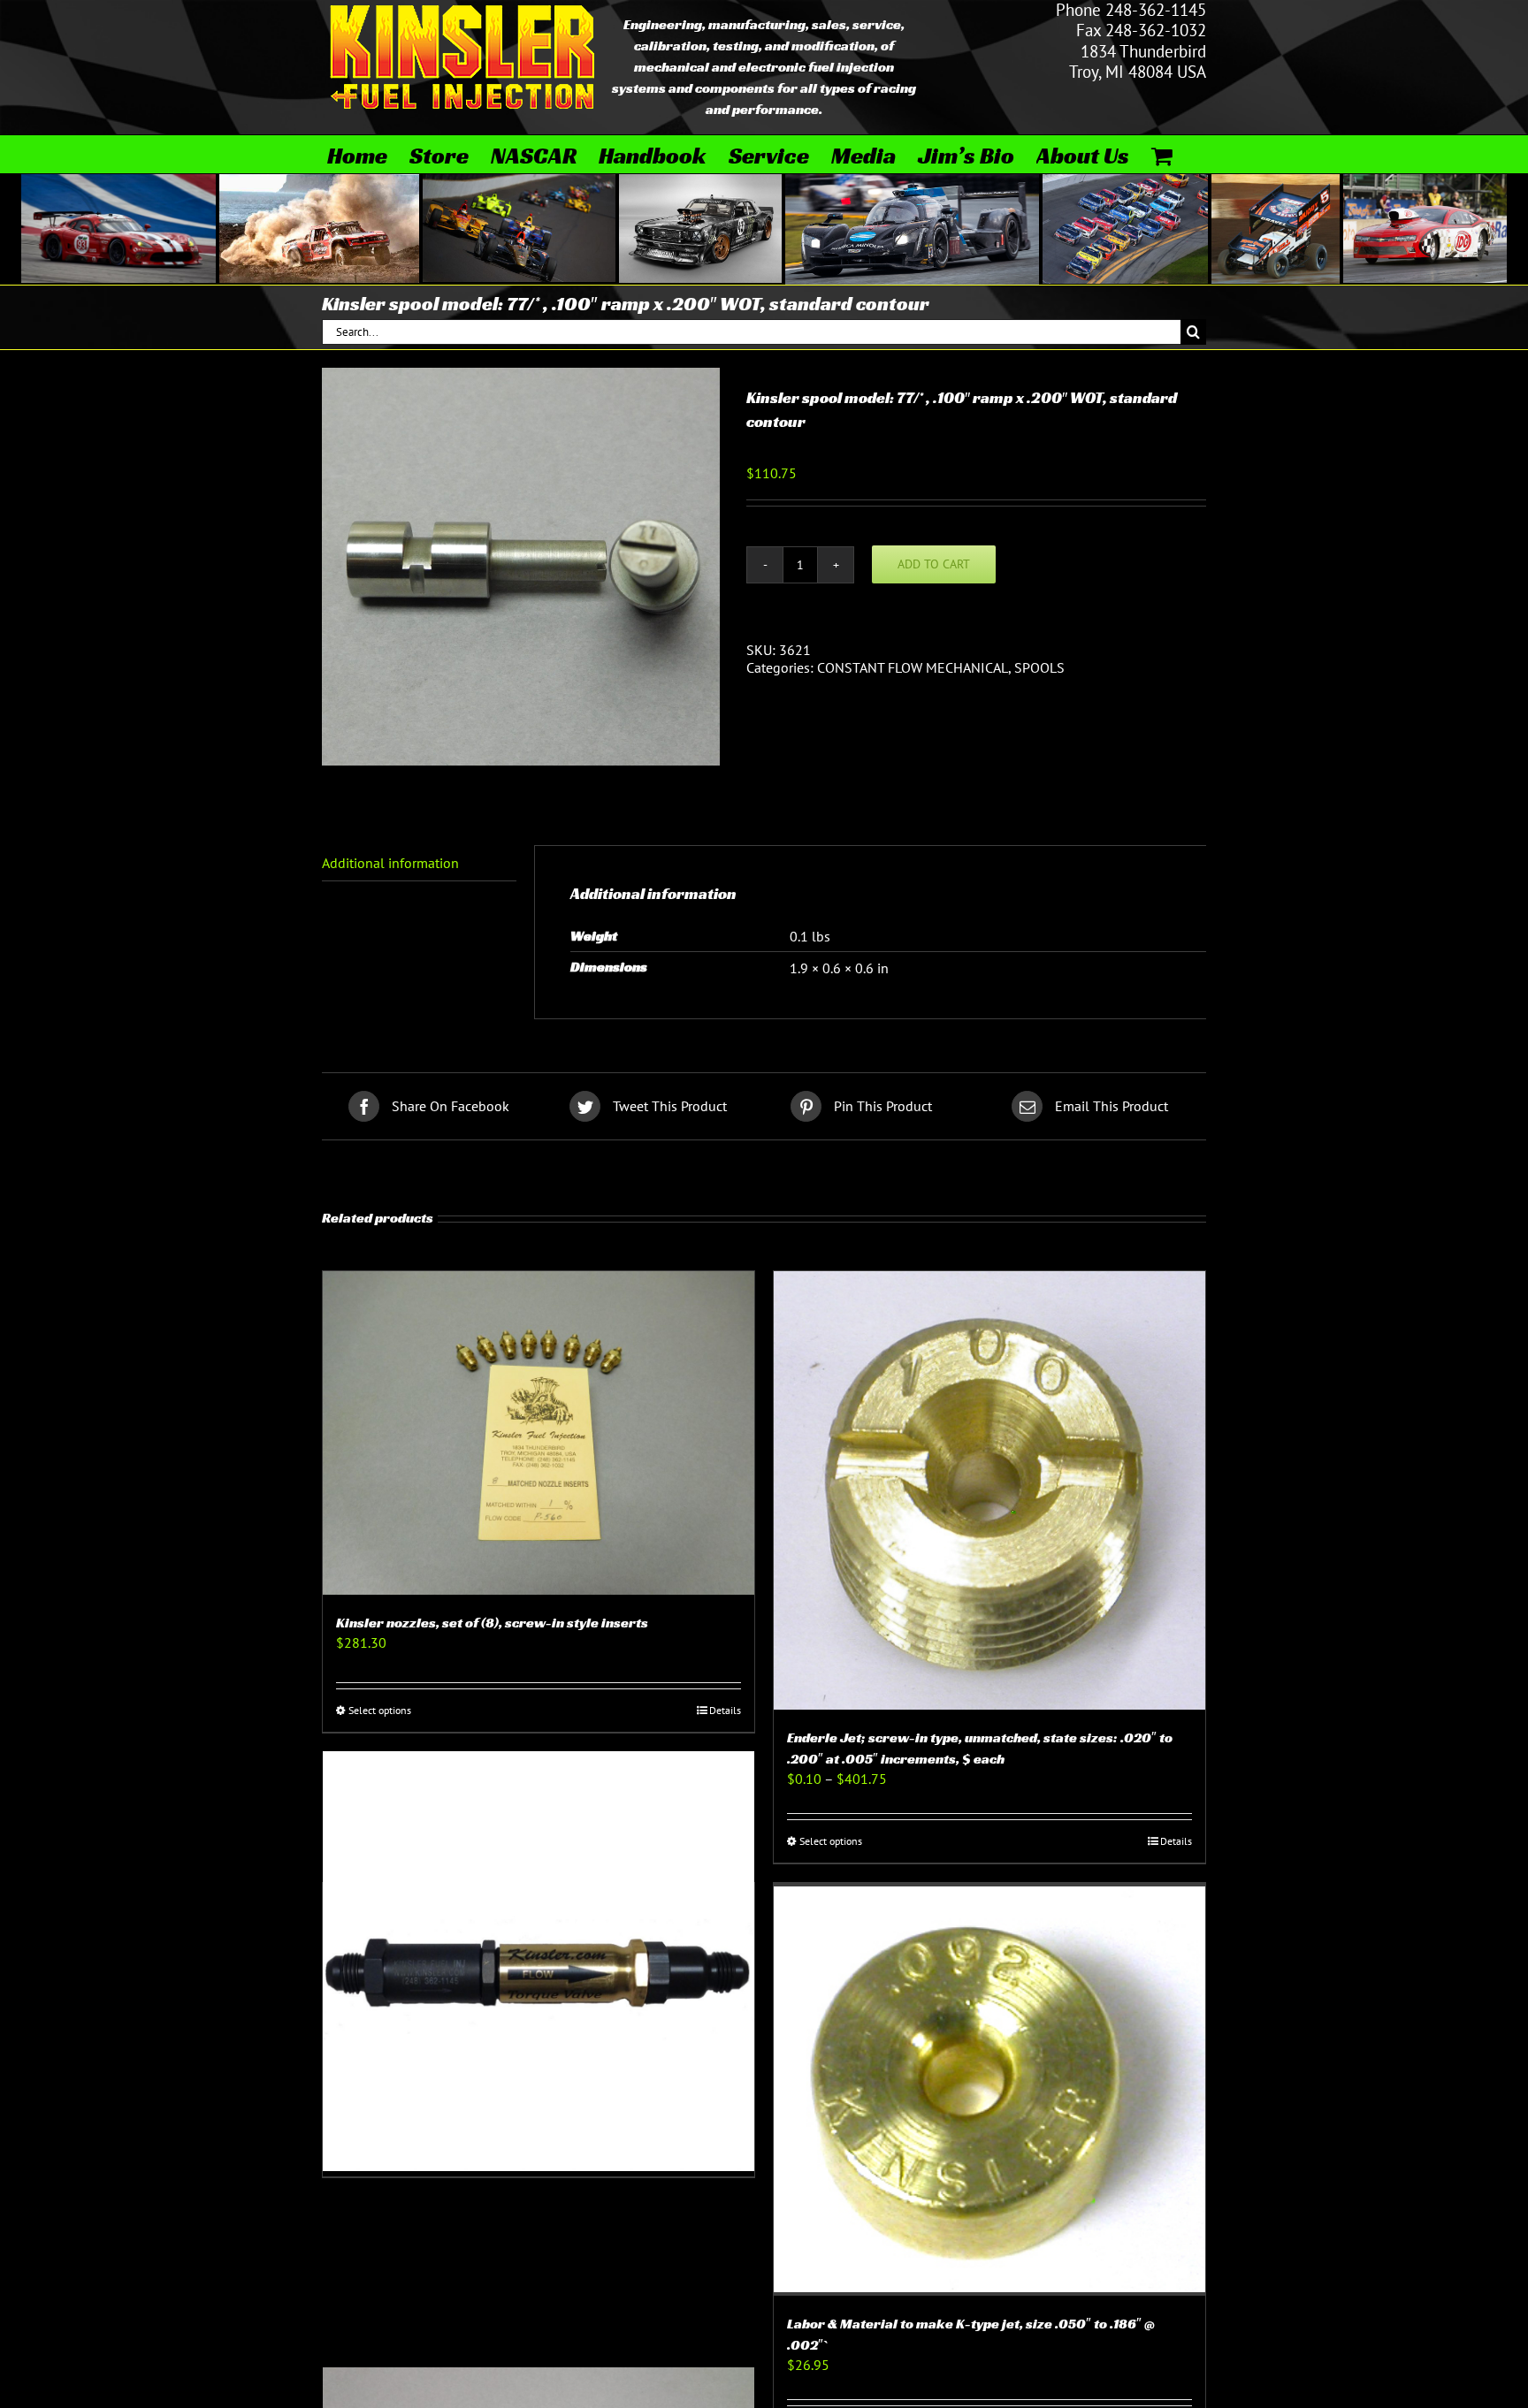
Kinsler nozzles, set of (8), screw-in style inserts (492, 1623)
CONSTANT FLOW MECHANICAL (913, 667)
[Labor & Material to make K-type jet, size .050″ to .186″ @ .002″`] (989, 2089)
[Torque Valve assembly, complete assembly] (539, 1961)
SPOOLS (1039, 667)
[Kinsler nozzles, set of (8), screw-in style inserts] (539, 1433)
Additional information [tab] (390, 863)
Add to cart (934, 564)
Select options (380, 1710)
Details (725, 1710)
